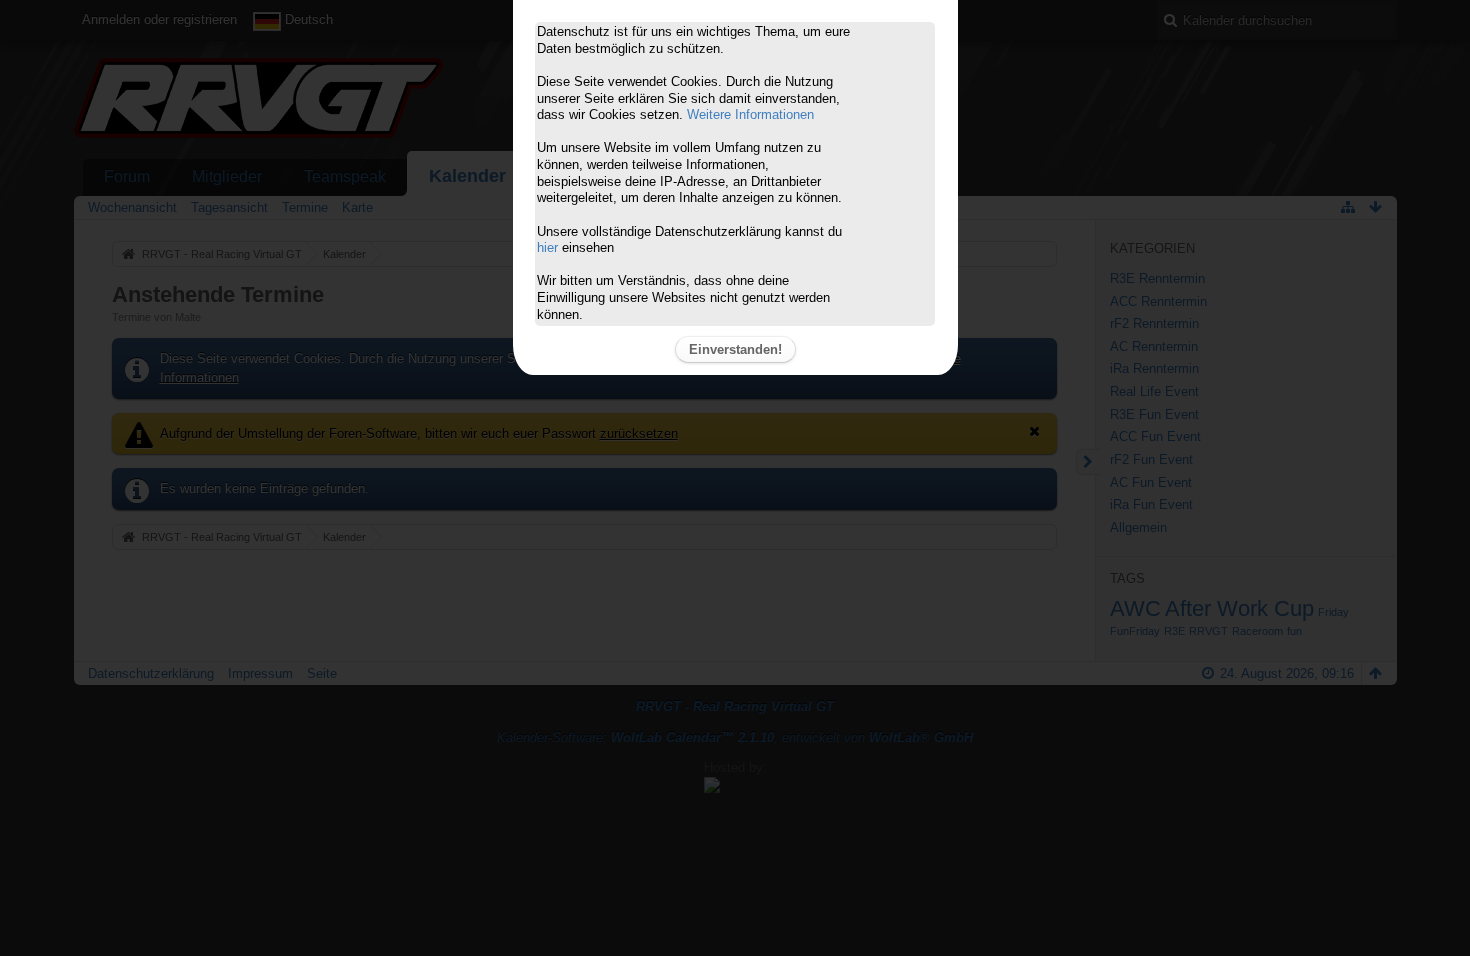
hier (547, 247)
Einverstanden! (735, 349)
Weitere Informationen (750, 114)
